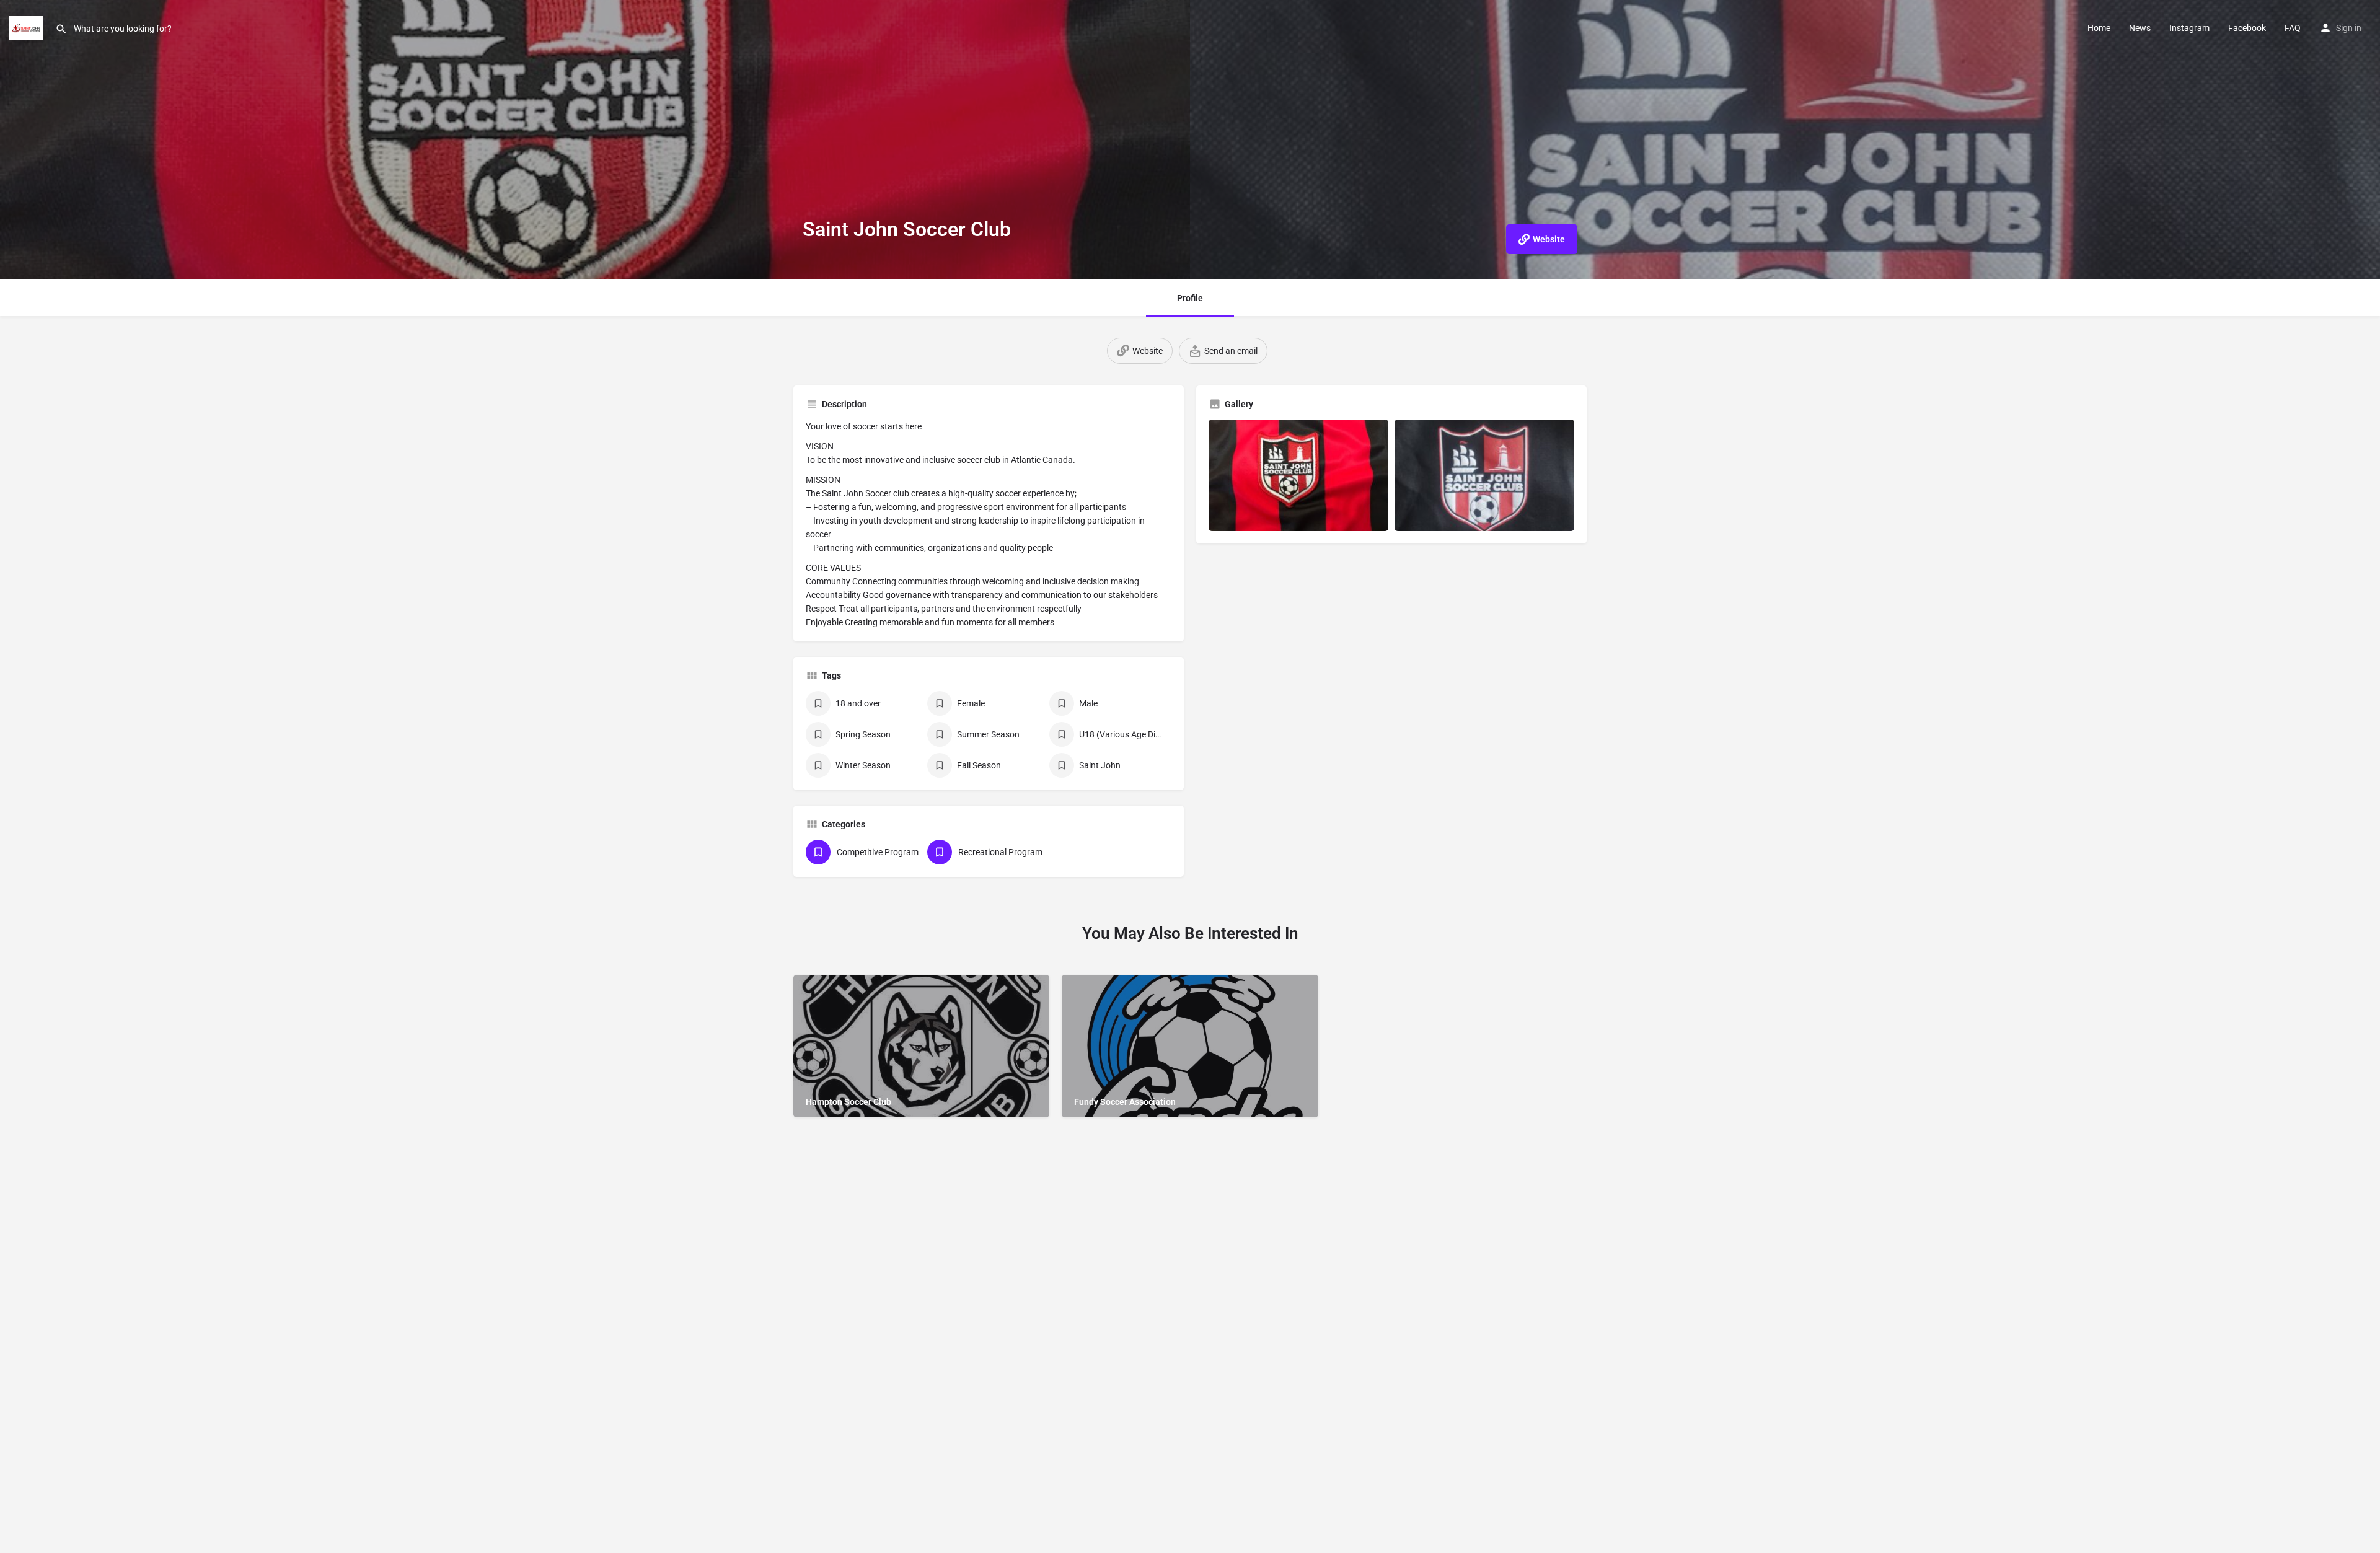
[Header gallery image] (595, 139)
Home (2099, 28)
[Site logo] (28, 27)
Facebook (2247, 28)
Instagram (2189, 28)
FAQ (2293, 28)
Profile (1190, 298)
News (2140, 28)
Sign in (2349, 28)
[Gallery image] (1298, 475)
